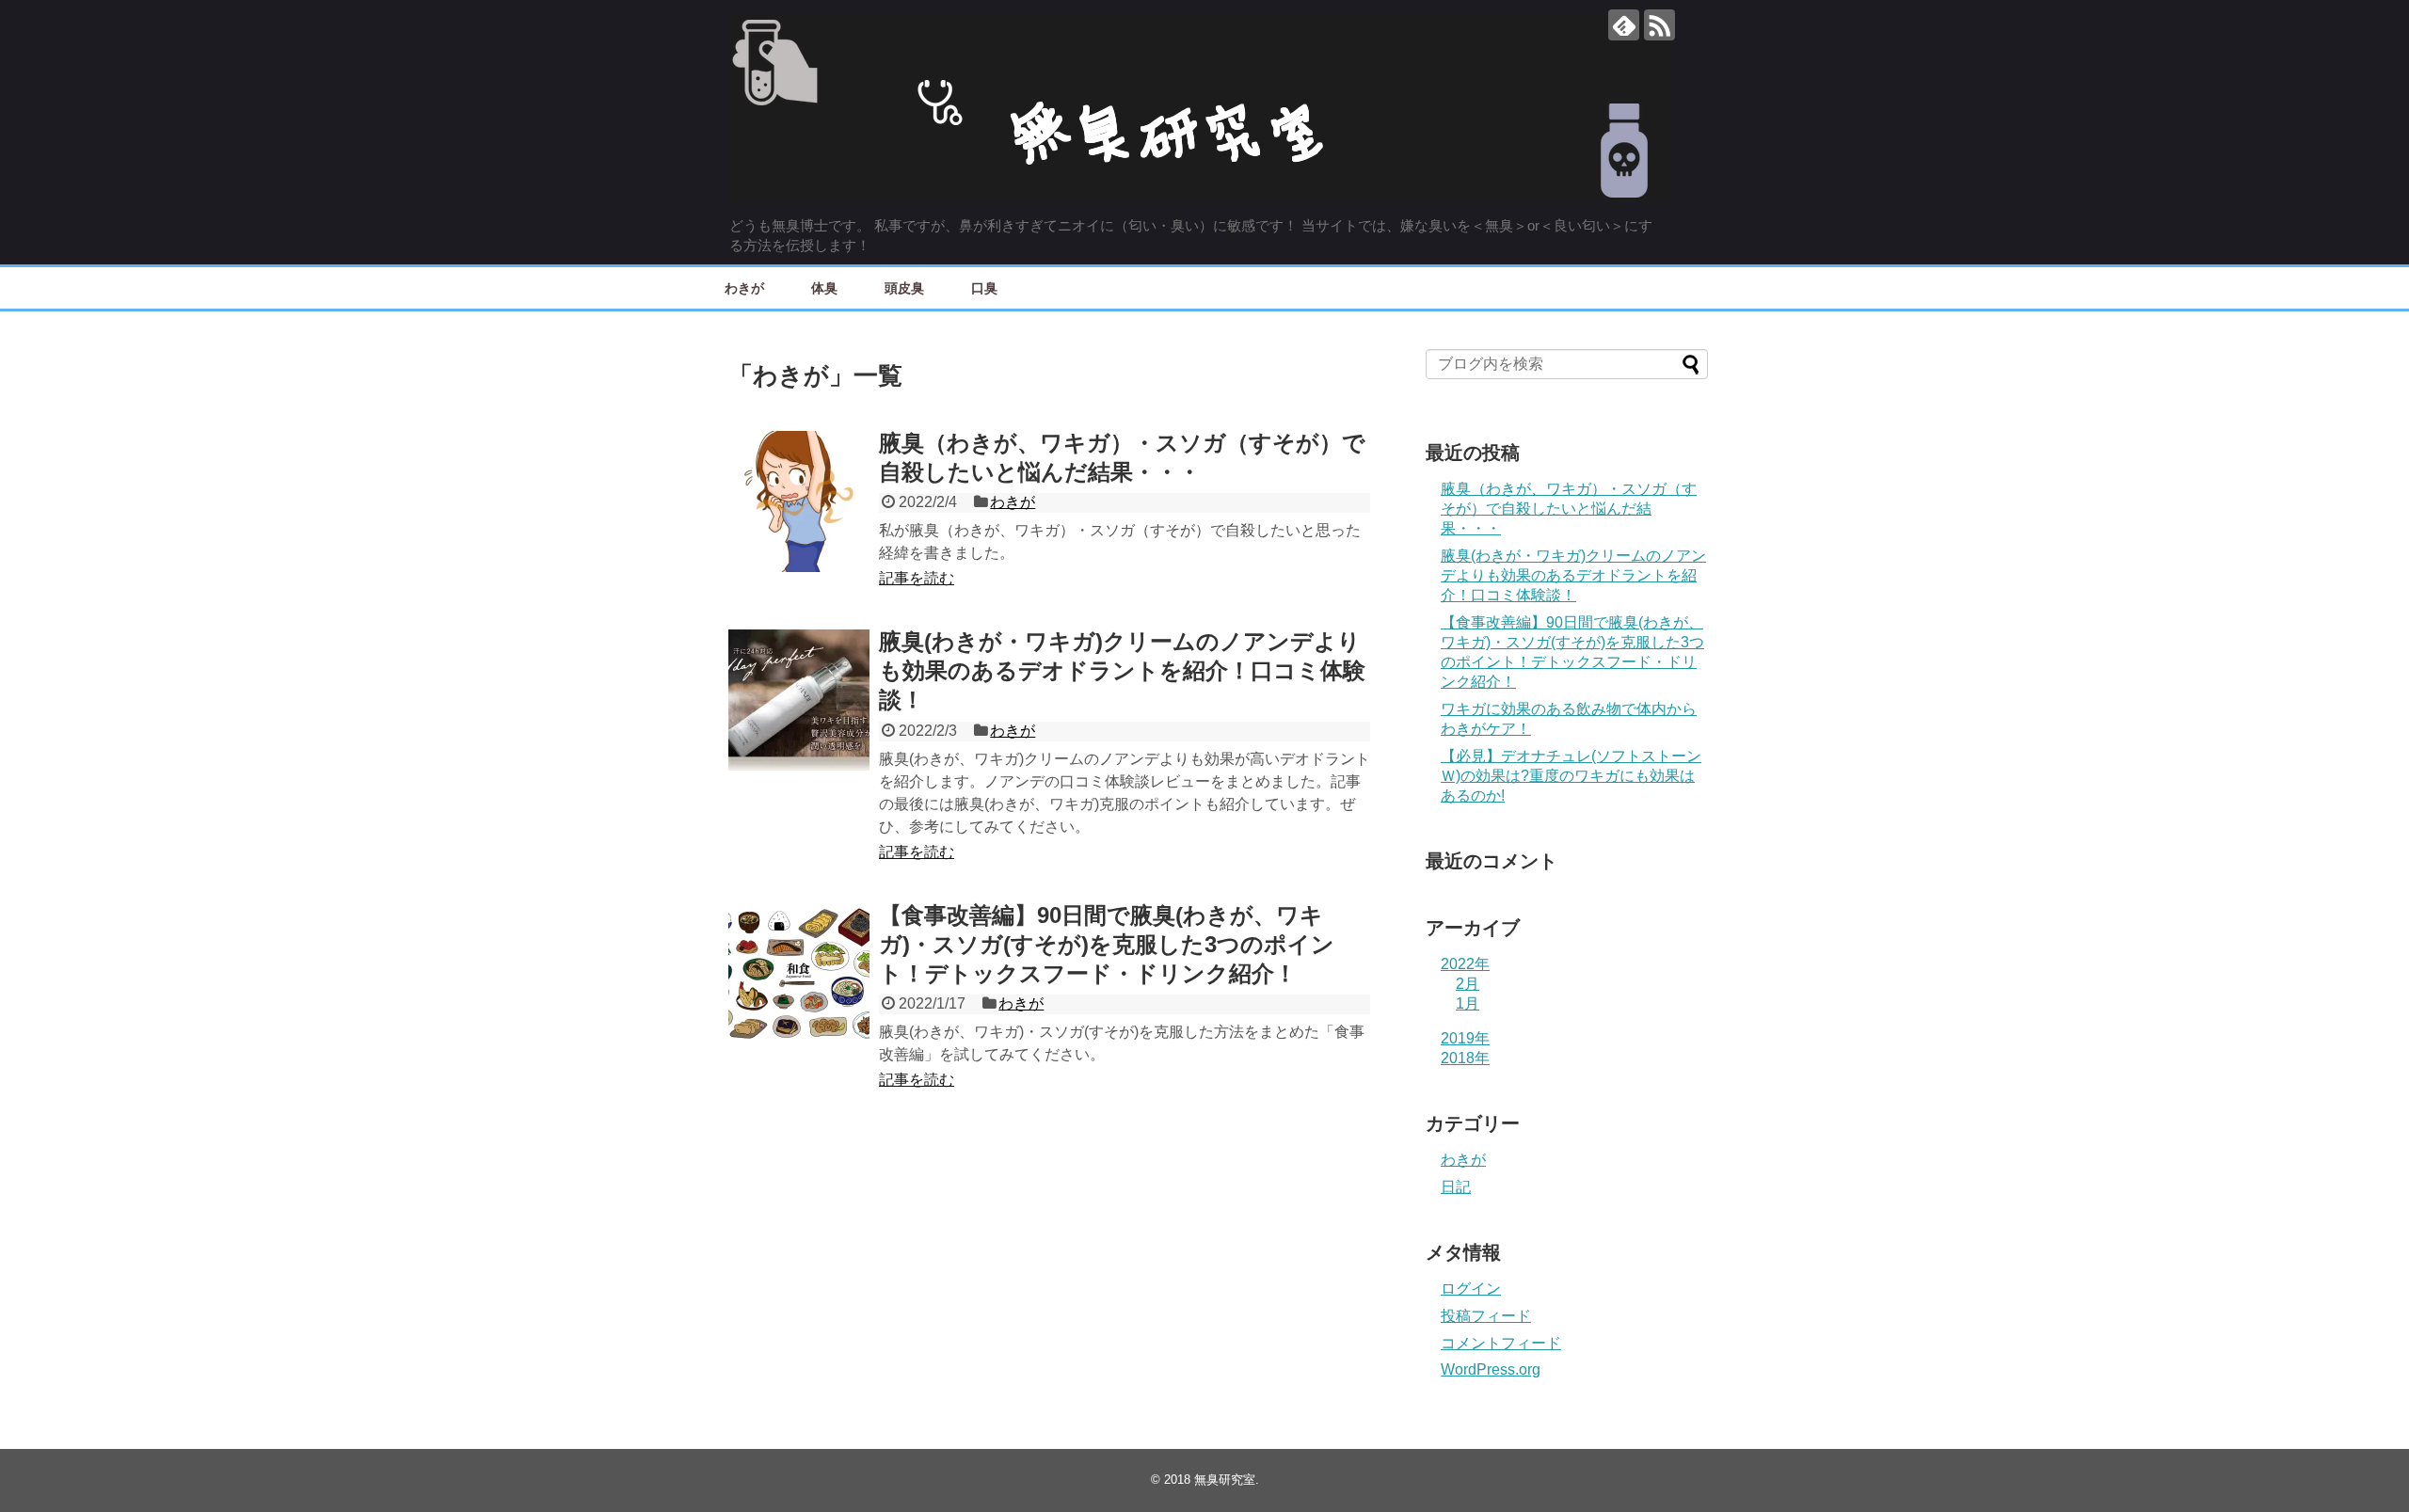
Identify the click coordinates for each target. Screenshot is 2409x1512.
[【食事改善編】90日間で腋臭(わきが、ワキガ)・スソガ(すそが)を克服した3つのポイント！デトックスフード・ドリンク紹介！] (799, 974)
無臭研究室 (1225, 1480)
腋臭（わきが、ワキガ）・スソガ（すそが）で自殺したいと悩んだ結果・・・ (1569, 509)
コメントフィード (1501, 1343)
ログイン (1471, 1289)
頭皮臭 (904, 287)
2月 (1468, 984)
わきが (744, 287)
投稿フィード (1486, 1316)
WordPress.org (1491, 1369)
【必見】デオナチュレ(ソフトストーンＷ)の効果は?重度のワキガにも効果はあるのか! (1571, 776)
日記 (1456, 1187)
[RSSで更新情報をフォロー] (1659, 25)
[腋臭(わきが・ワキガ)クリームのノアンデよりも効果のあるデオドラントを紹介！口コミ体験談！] (799, 700)
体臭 (824, 287)
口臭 (984, 287)
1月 (1468, 1003)
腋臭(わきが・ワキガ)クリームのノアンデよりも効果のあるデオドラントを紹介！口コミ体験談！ (1122, 670)
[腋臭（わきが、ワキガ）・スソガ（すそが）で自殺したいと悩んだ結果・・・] (799, 501)
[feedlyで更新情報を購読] (1624, 25)
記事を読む (917, 578)
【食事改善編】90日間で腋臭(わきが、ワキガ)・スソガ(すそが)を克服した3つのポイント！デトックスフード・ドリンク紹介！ (1107, 944)
